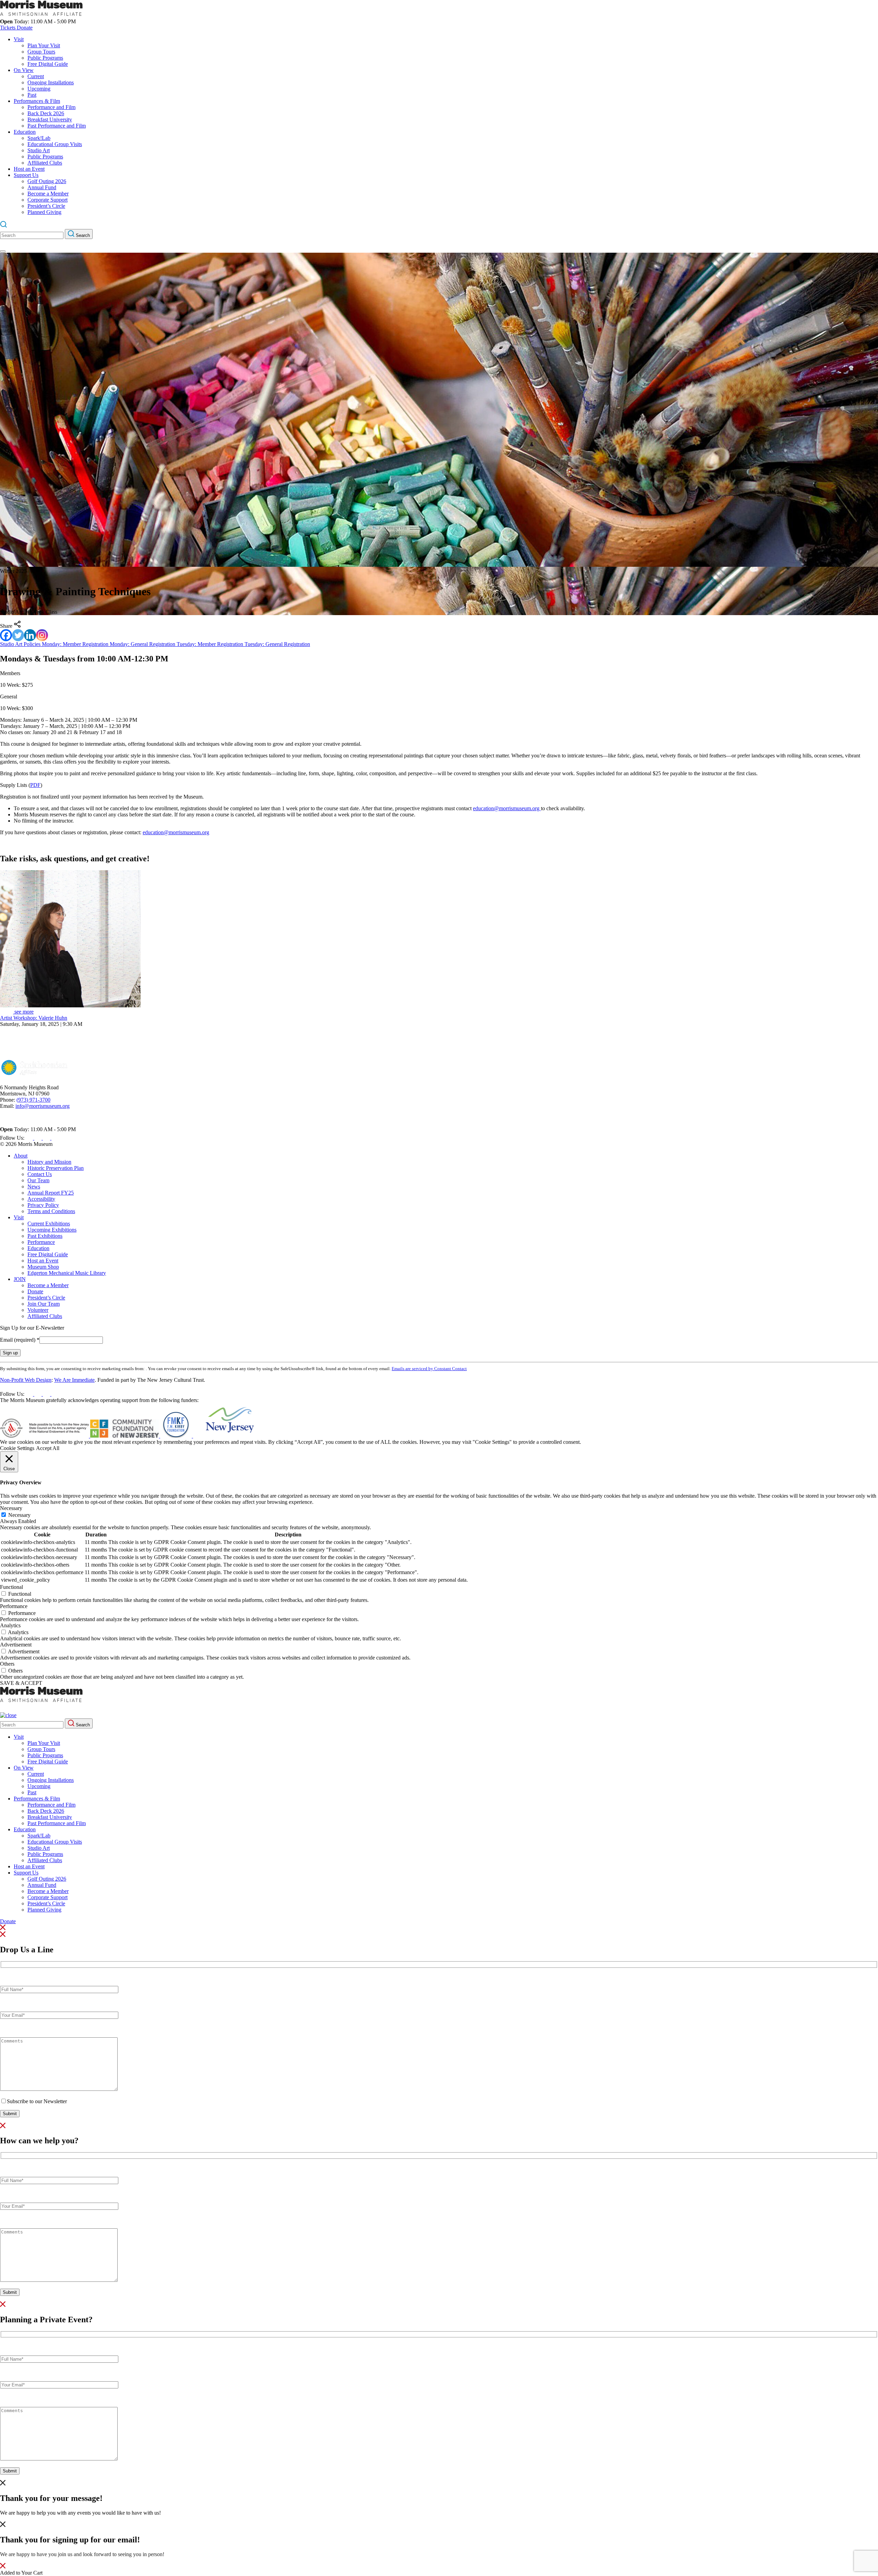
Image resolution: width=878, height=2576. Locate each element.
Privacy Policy (43, 1205)
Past (32, 95)
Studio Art (39, 150)
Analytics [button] (10, 1625)
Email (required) (20, 1340)
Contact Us (40, 1174)
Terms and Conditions (51, 1211)
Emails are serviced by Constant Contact (429, 1369)
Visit (19, 39)
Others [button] (7, 1664)
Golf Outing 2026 (47, 181)
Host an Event (29, 169)
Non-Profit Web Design (26, 1380)
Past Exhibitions (45, 1236)
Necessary (19, 1515)
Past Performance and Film (57, 126)
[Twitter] (18, 635)
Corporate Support (48, 200)
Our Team (38, 1180)
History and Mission (49, 1162)
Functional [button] (11, 1587)
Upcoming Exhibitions (52, 1230)
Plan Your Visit (44, 45)
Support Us (26, 175)
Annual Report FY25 (51, 1193)
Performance (41, 1242)
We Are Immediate (74, 1380)
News (34, 1187)
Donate (25, 28)
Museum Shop (43, 1267)
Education (25, 132)
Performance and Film (51, 107)
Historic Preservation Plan (56, 1168)
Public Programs (45, 58)
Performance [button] (14, 1606)
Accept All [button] (48, 1448)
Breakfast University (50, 119)
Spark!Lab (39, 138)
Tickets (8, 28)
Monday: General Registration (143, 644)
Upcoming (39, 89)
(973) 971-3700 (33, 1100)
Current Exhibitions (49, 1224)
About (21, 1156)
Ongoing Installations (51, 82)
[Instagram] (42, 635)
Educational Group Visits (55, 144)
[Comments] (59, 2089)
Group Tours (41, 52)
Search (82, 235)
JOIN (20, 1279)
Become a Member (48, 194)
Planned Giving (44, 212)
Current (36, 76)
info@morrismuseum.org (43, 1106)
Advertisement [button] (16, 1645)
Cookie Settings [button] (17, 1448)
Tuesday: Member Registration (211, 644)
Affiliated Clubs (45, 163)
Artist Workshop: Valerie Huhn (34, 1018)
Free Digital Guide (48, 64)
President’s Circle (46, 206)
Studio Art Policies (21, 644)
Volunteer (38, 1310)
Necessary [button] (11, 1508)
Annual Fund (42, 187)
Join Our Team (44, 1304)
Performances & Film (37, 101)
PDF (35, 785)
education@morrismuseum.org (507, 808)
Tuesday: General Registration (277, 644)
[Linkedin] (30, 635)
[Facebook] (6, 635)
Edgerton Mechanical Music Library (67, 1273)
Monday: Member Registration (76, 644)
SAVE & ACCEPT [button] (21, 1683)
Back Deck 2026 (46, 113)
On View (24, 70)
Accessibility (41, 1199)
